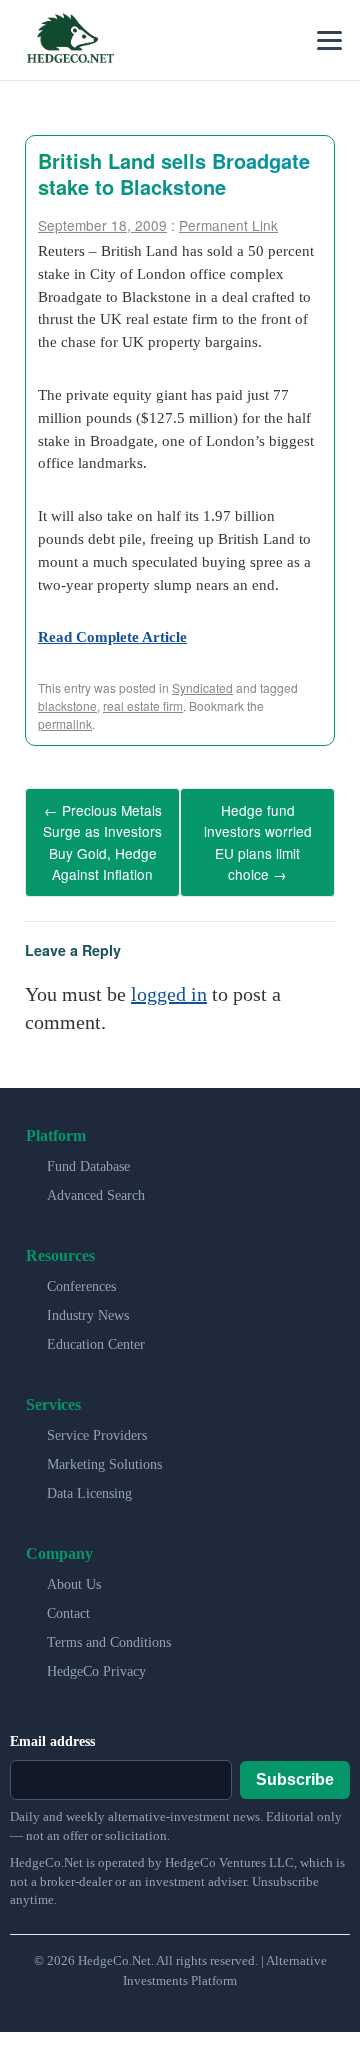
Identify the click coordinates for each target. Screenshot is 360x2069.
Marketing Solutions (104, 1450)
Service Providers (97, 1421)
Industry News (88, 1301)
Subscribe (295, 1766)
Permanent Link (228, 225)
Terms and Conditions (109, 1628)
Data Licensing (89, 1479)
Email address (52, 1727)
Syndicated (202, 687)
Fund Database (88, 1152)
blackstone (67, 705)
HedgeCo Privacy (96, 1657)
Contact (68, 1599)
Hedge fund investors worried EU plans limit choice (258, 836)
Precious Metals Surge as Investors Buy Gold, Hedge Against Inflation (102, 836)
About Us (74, 1570)
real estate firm (143, 705)
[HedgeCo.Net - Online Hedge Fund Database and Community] (70, 40)
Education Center (96, 1330)
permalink (65, 723)
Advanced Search (96, 1181)
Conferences (81, 1272)
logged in (169, 980)
